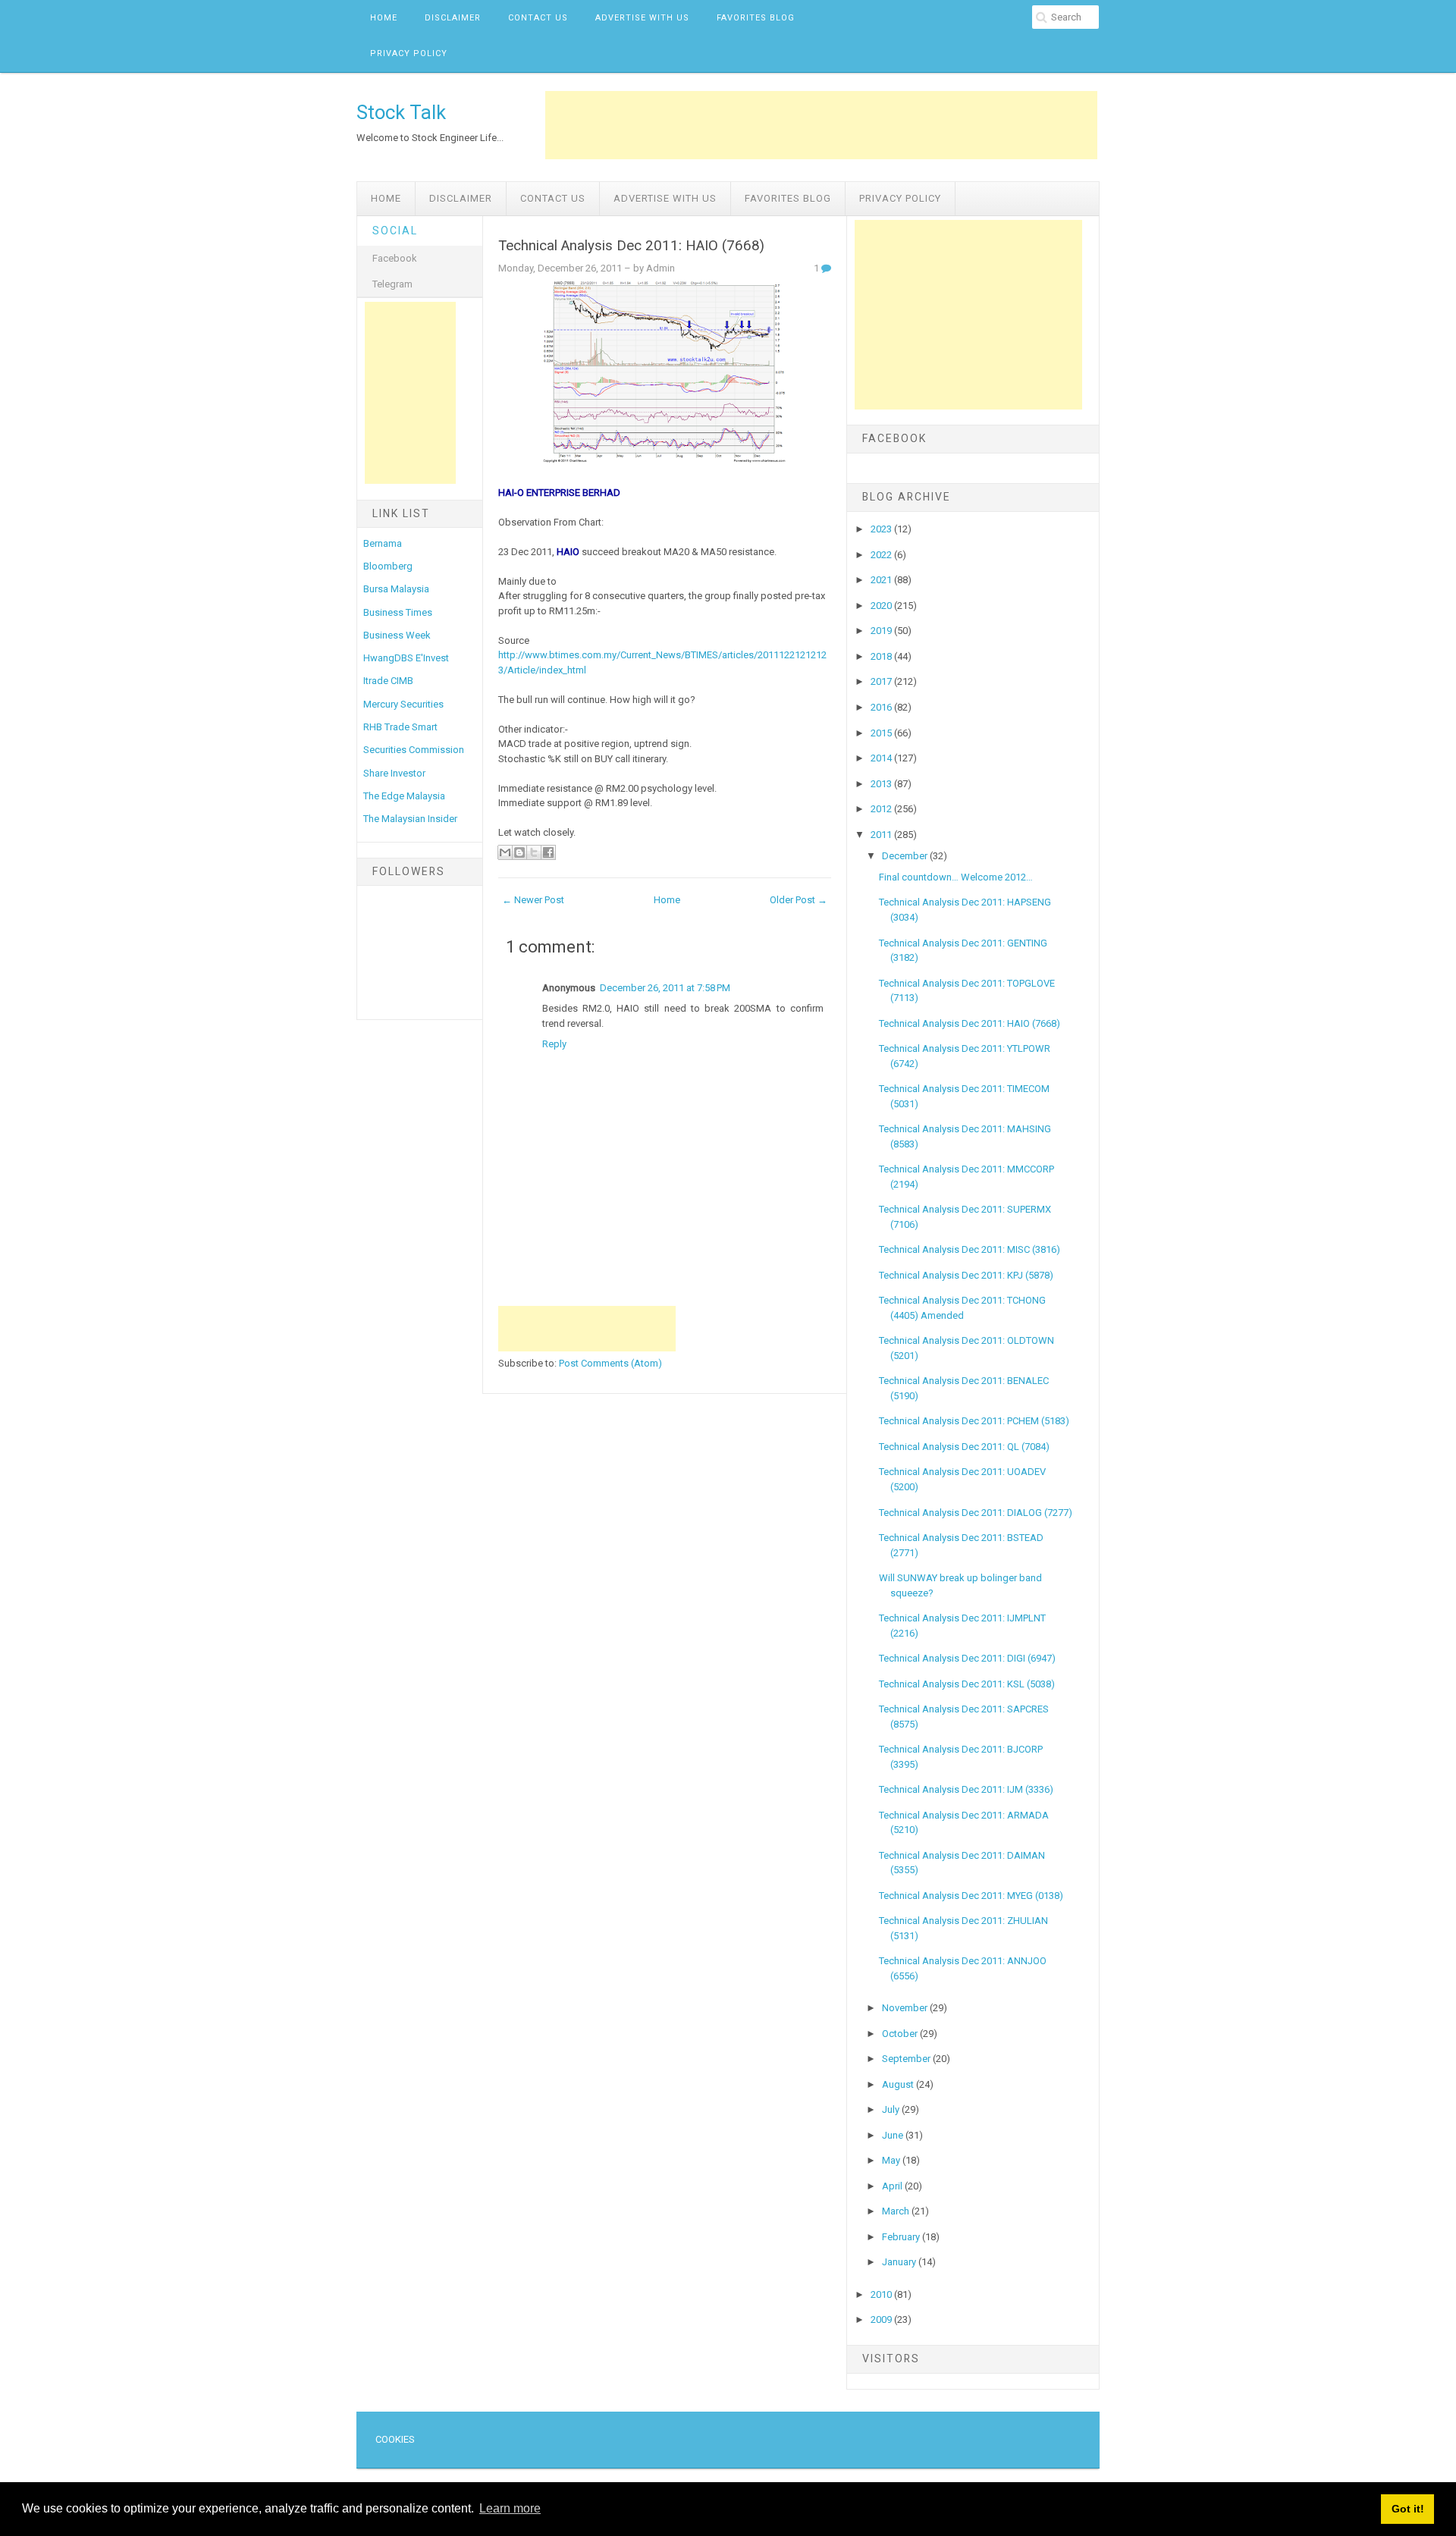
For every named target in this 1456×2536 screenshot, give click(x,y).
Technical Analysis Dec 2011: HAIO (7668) (631, 246)
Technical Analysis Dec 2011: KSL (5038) (967, 1684)
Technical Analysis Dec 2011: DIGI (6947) (967, 1658)
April (893, 2186)
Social (395, 231)
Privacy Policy (409, 53)
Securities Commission (414, 750)
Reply (554, 1044)
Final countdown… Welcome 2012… (956, 877)
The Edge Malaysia (404, 796)
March (897, 2211)
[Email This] (505, 852)
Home (384, 18)
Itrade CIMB (388, 681)
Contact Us (538, 18)
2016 (882, 707)
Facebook (395, 258)
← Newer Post (533, 900)
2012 (882, 809)
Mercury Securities (403, 704)
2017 (882, 681)
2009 (882, 2319)
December (906, 856)
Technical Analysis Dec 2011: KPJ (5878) (966, 1275)
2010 (882, 2294)
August (899, 2084)
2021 (882, 580)
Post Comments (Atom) (610, 1363)
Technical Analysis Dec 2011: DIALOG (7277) (976, 1513)
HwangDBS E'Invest (406, 658)
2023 (882, 529)
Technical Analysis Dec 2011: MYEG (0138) (971, 1896)
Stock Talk (401, 112)
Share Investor (394, 773)
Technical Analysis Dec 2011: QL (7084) (964, 1447)
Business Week (397, 635)
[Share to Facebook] (548, 852)
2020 (882, 606)
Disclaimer (453, 18)
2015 (882, 733)
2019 (882, 631)
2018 (882, 656)
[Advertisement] (821, 125)
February (902, 2237)
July (892, 2109)
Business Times (398, 612)
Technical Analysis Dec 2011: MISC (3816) (970, 1249)
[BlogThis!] (519, 852)
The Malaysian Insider (410, 819)
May (892, 2160)
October (901, 2034)
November (906, 2008)
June (894, 2135)
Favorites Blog (756, 18)
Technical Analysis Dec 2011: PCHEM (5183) (974, 1421)
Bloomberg (388, 566)
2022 (882, 555)
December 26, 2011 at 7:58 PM (665, 988)
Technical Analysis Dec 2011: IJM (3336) (966, 1789)
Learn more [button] (510, 2508)
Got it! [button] (1408, 2509)
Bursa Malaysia (396, 589)
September (907, 2059)
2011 (882, 835)
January (900, 2262)
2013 (882, 784)
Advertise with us (642, 18)
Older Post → (799, 900)
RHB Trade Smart (400, 727)
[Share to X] (534, 852)
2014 (882, 758)
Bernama (383, 543)
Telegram (392, 284)
